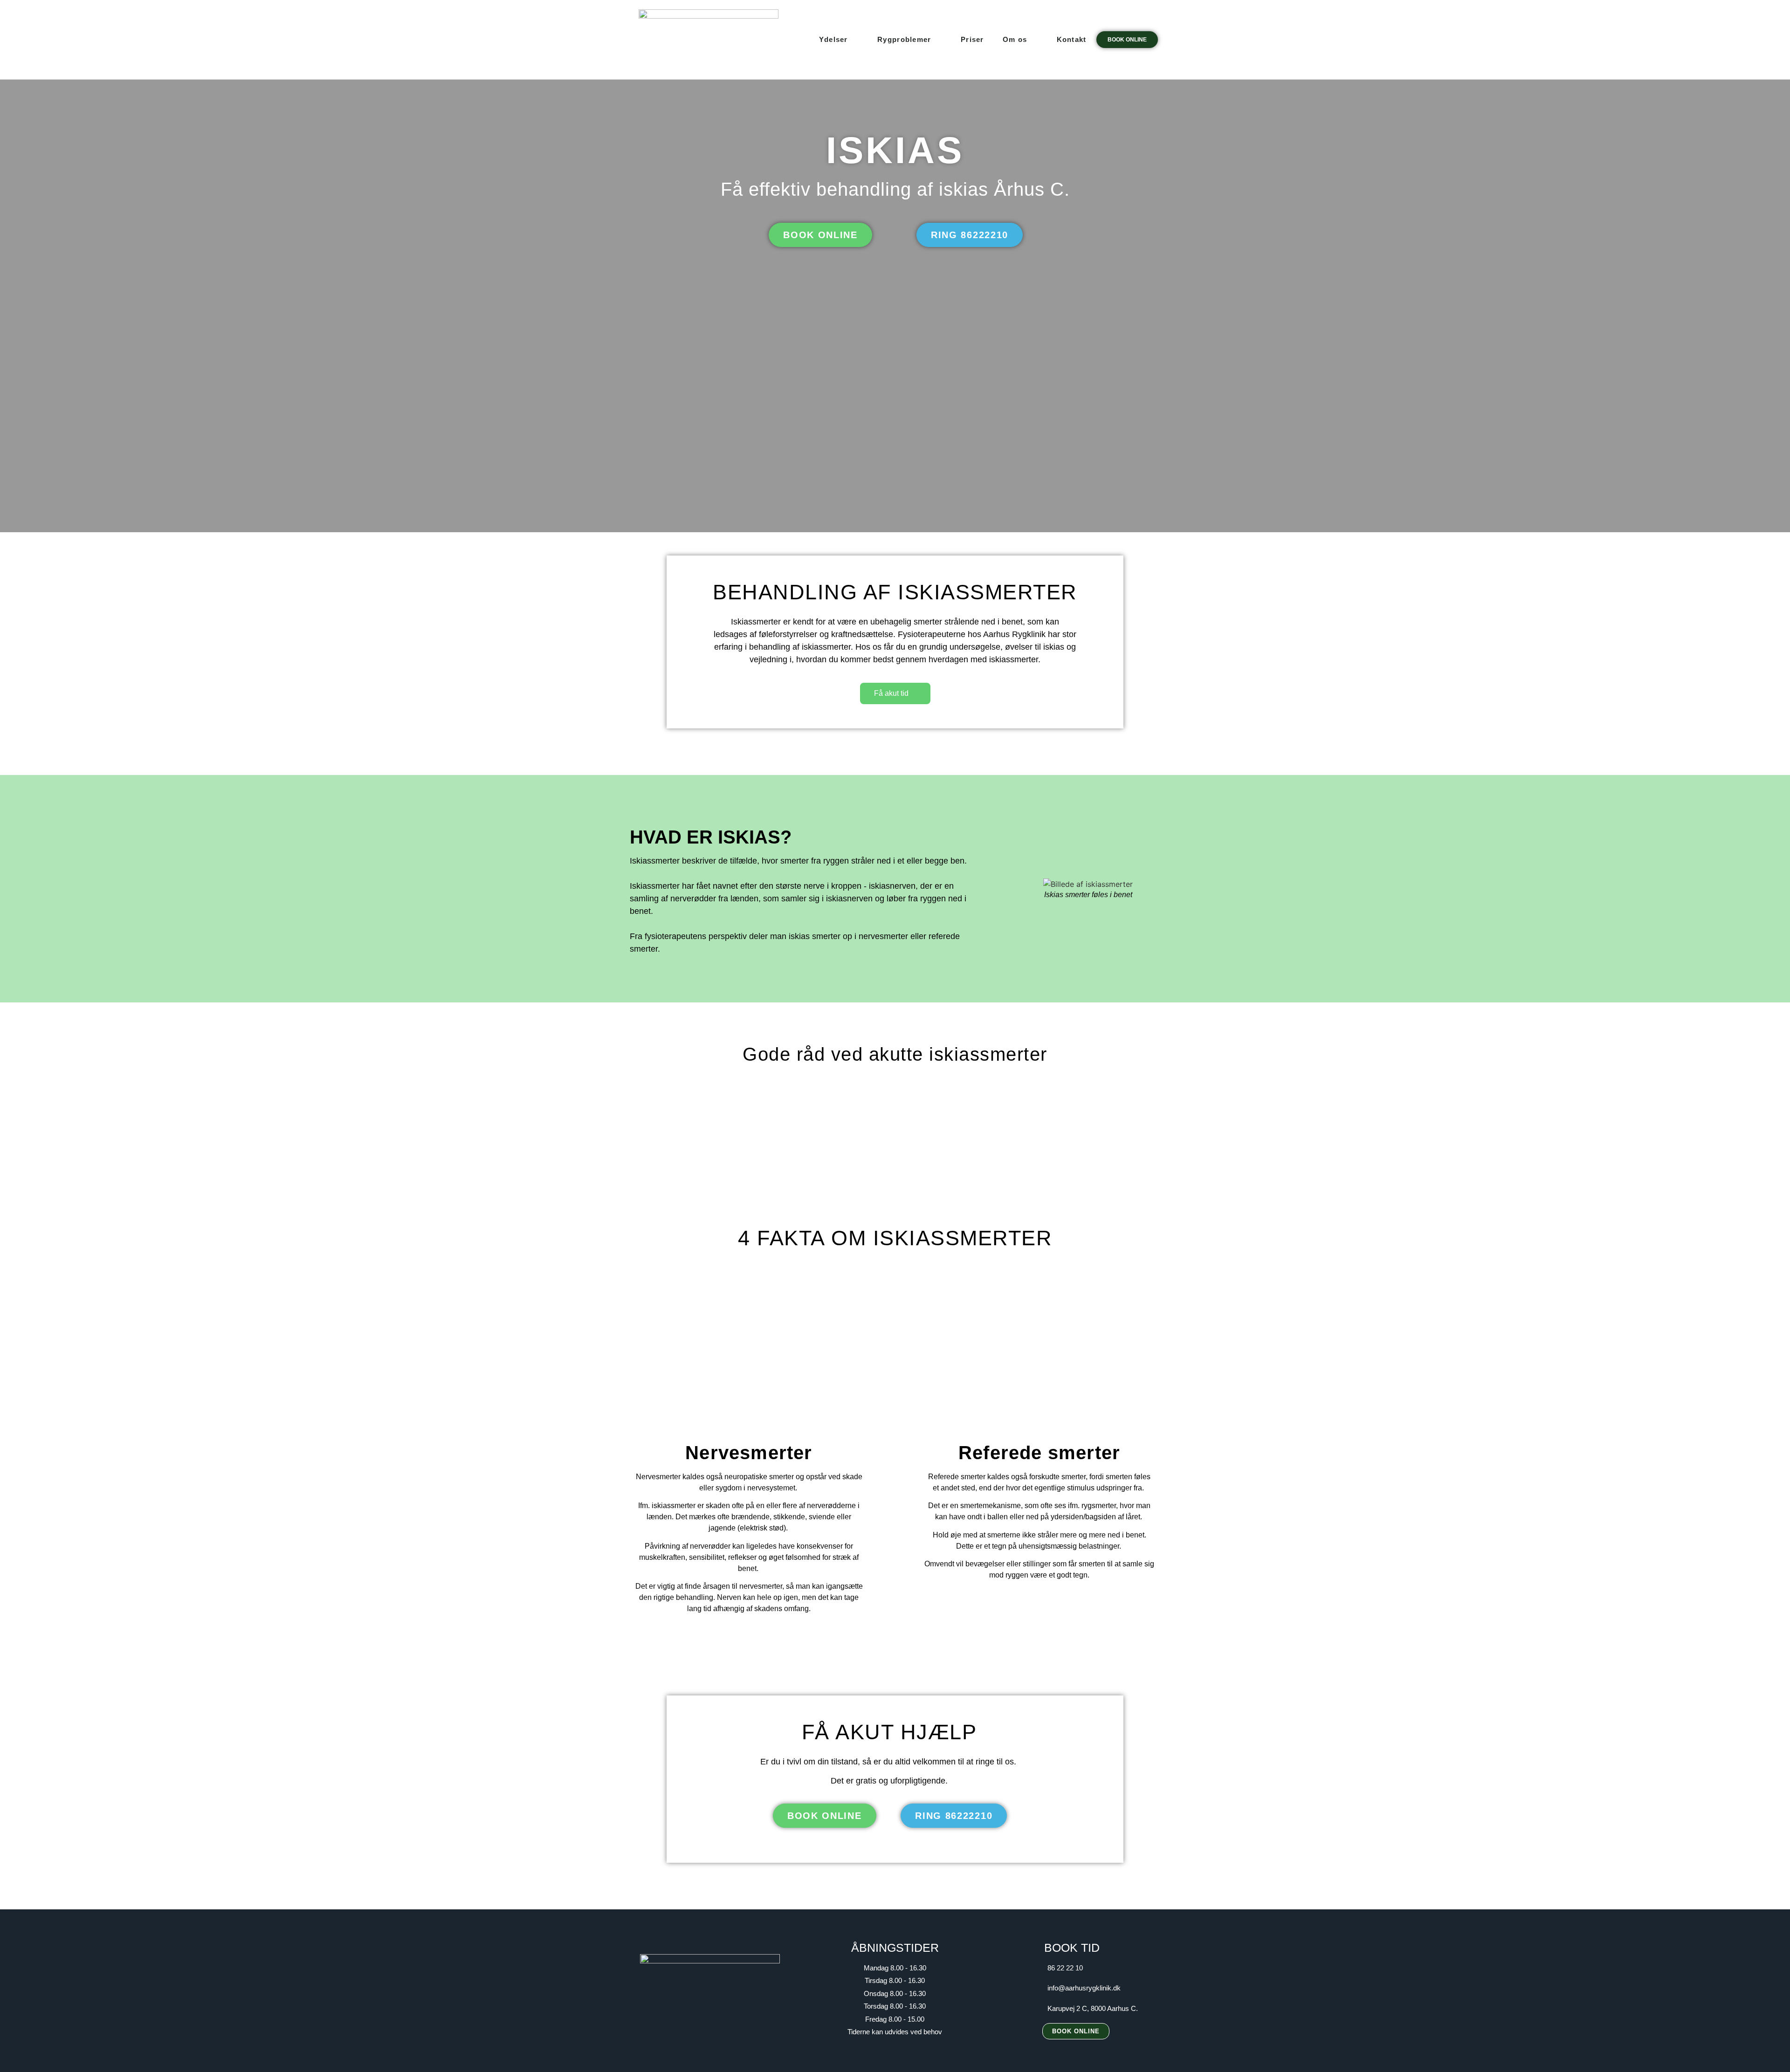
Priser (972, 39)
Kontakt (1072, 39)
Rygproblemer (904, 39)
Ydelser (833, 39)
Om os (1015, 39)
